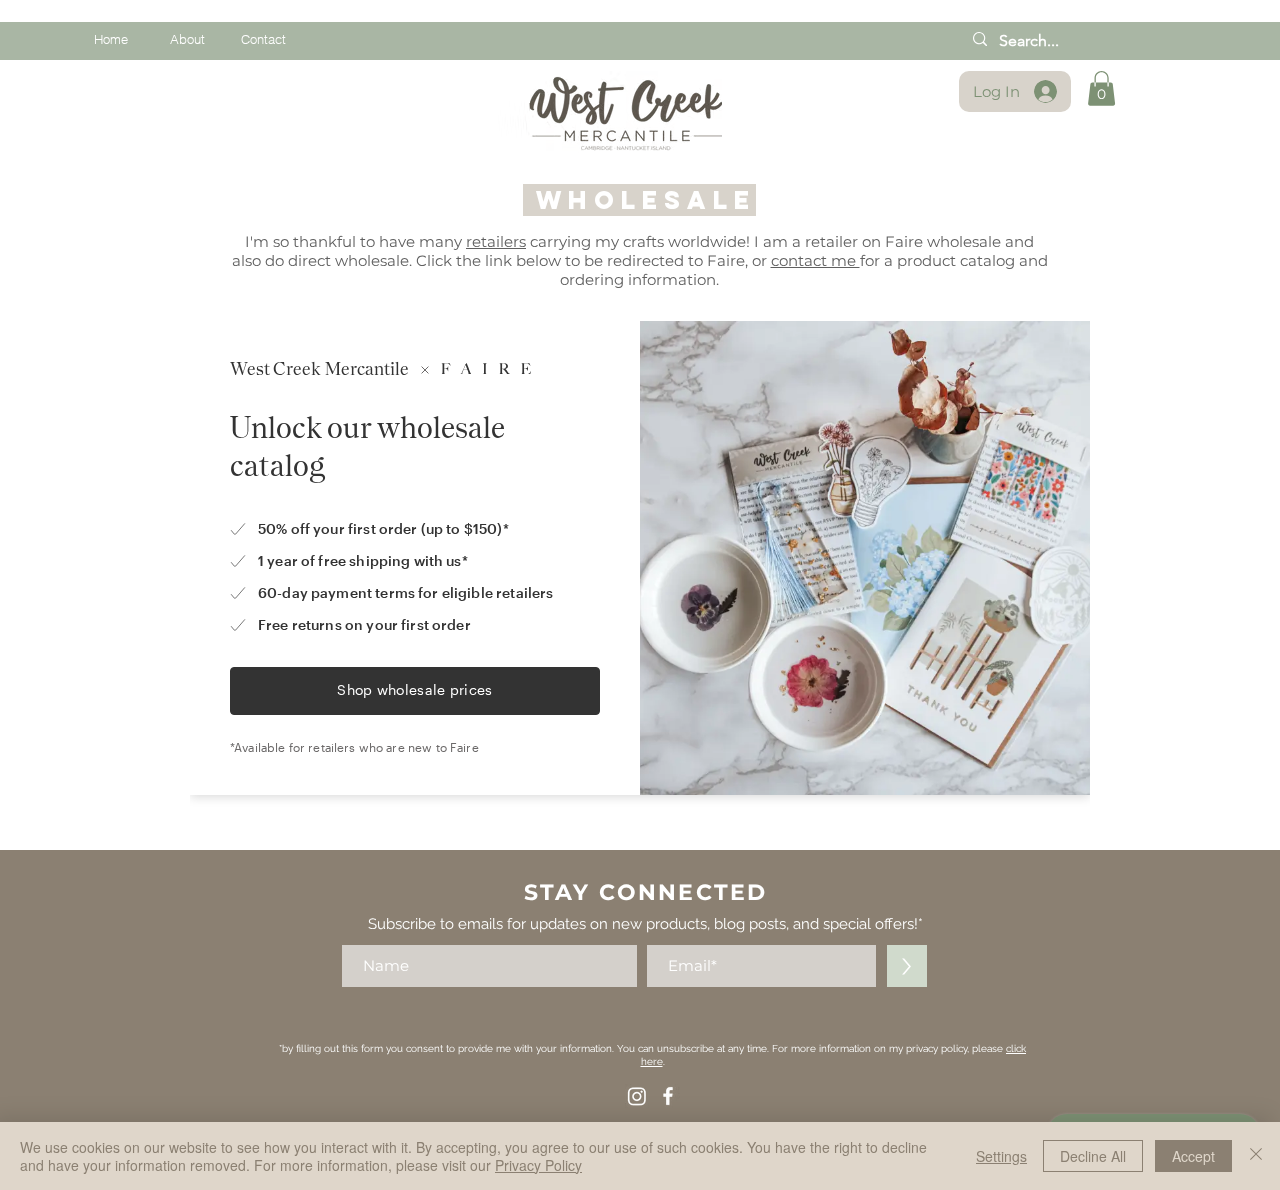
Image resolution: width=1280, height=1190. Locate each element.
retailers (496, 241)
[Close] (1256, 1156)
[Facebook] (668, 1096)
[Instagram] (637, 1096)
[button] (1101, 88)
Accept (1193, 1156)
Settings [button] (1001, 1156)
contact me (815, 260)
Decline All (1093, 1156)
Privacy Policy (538, 1165)
